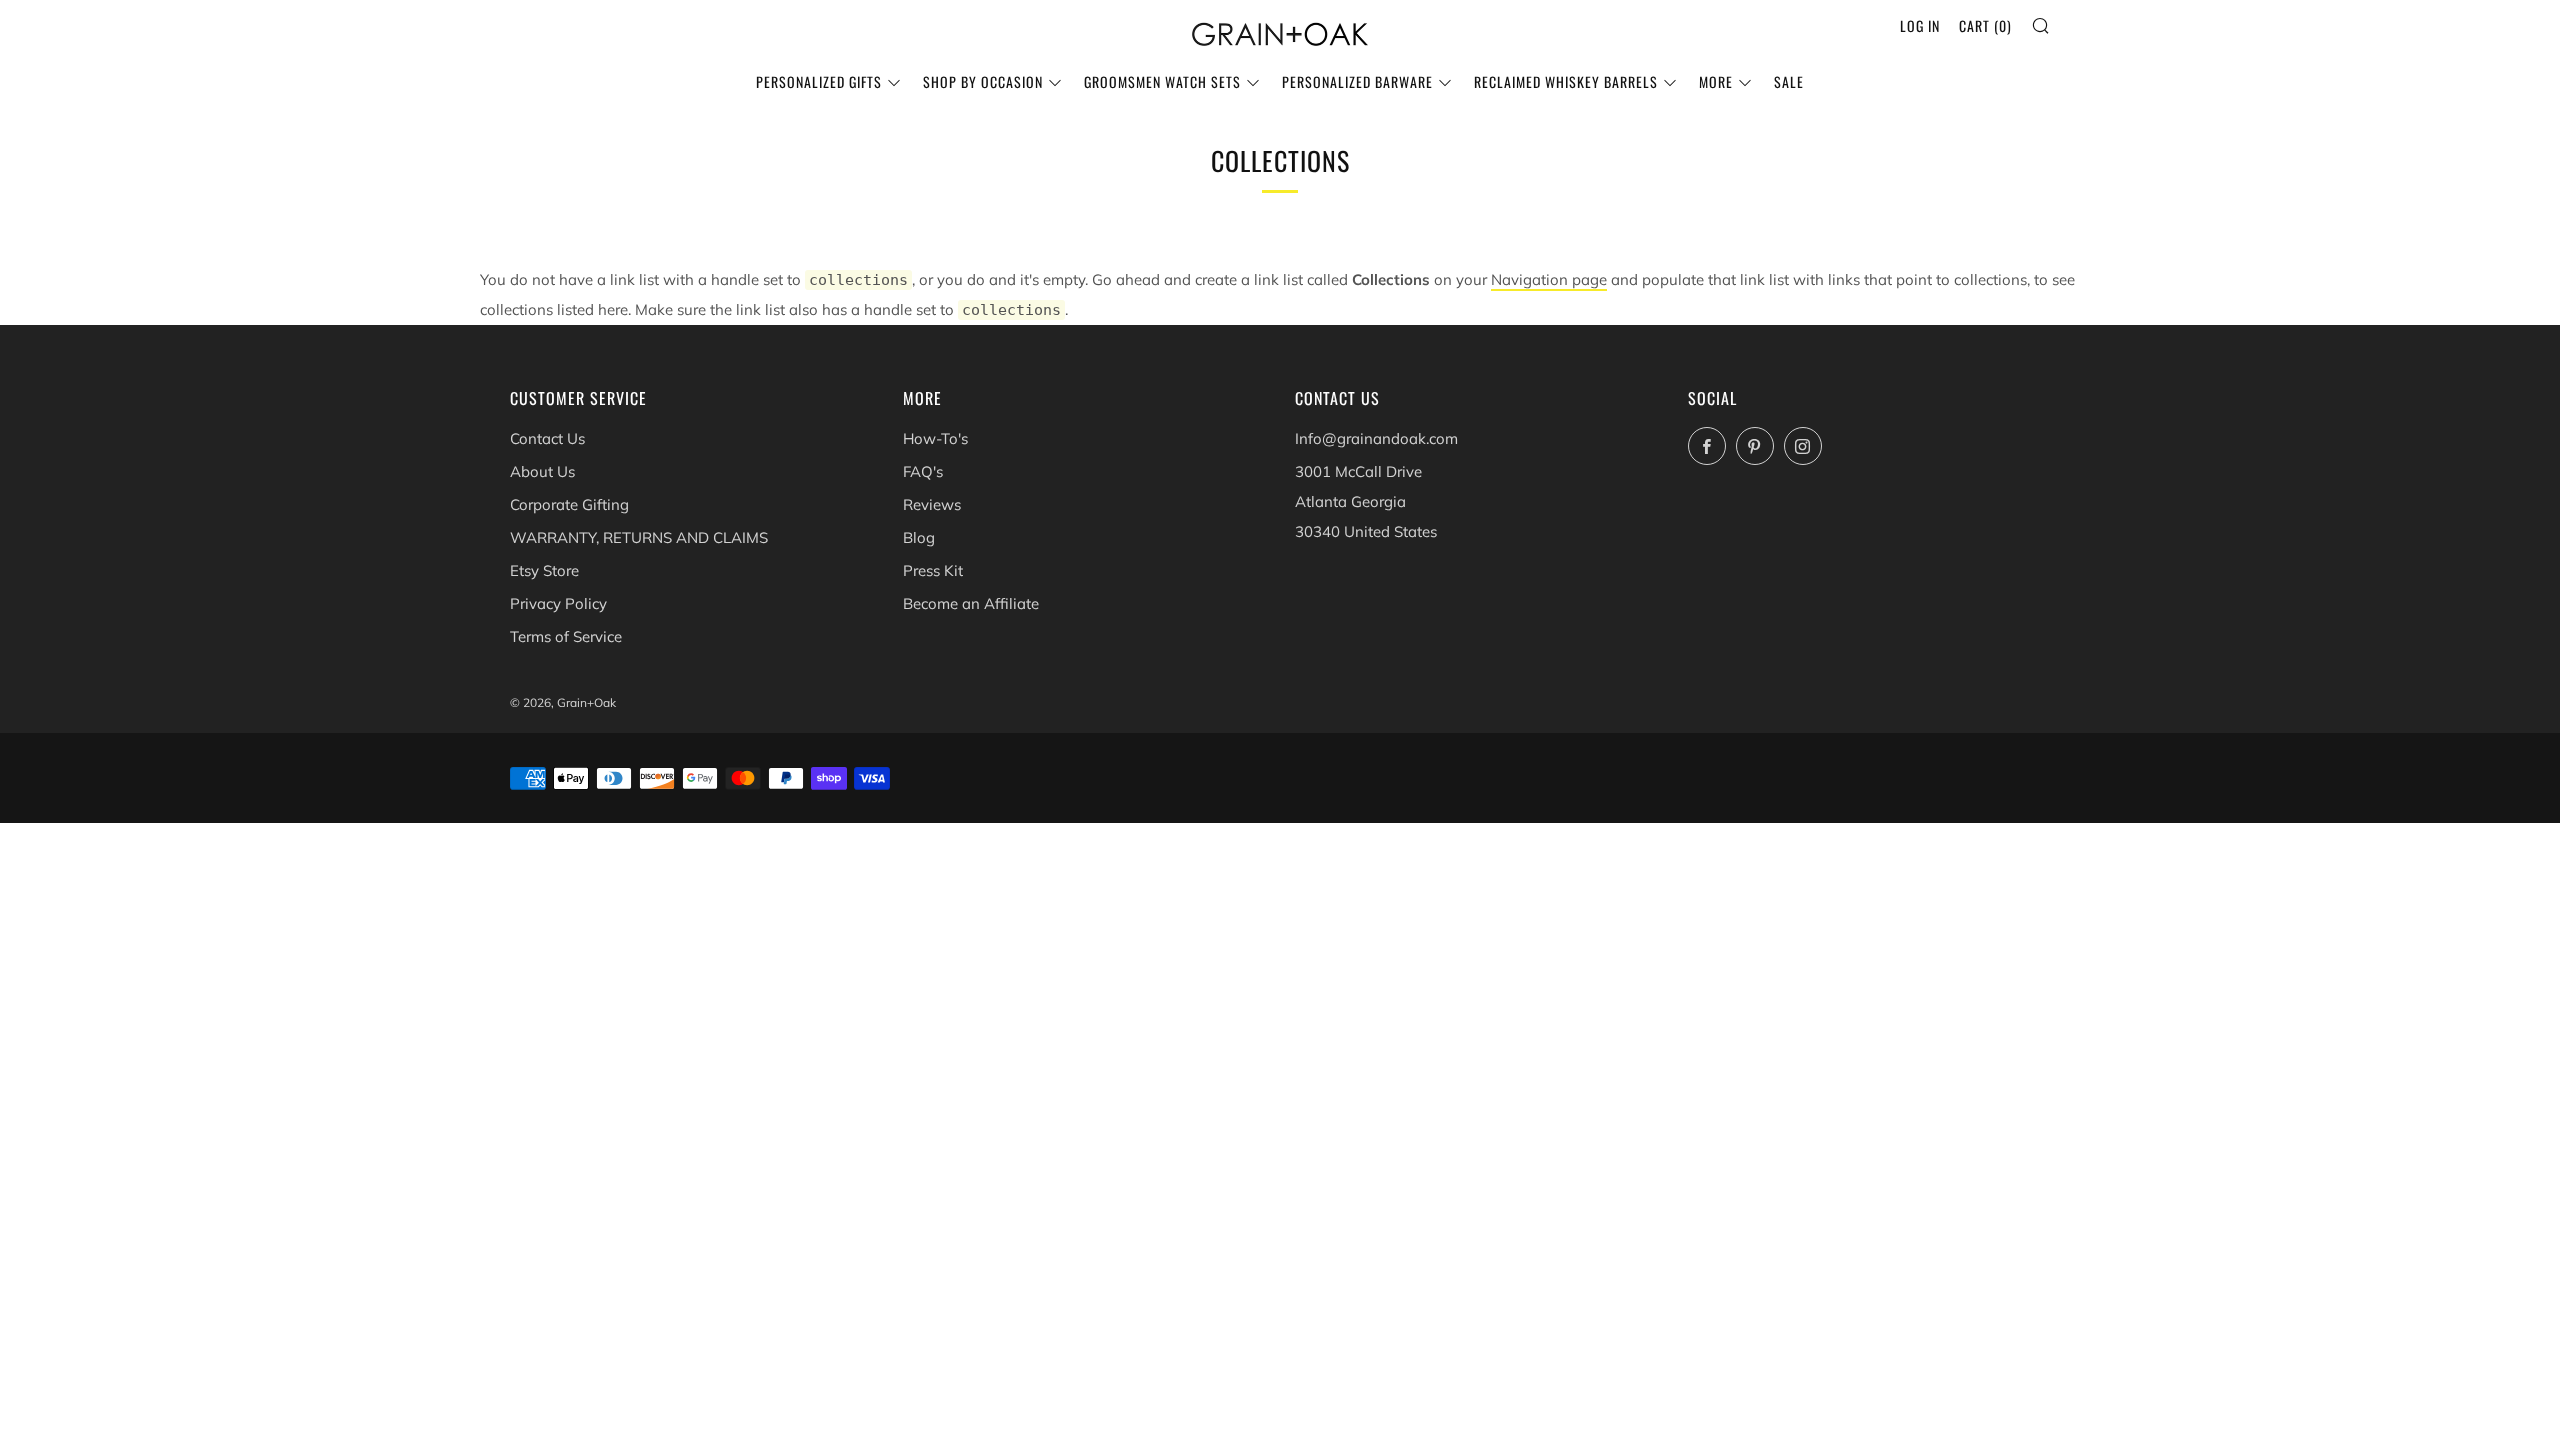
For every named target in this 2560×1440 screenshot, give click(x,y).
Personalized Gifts (819, 81)
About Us (542, 471)
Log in (1920, 25)
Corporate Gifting (569, 504)
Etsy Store (544, 570)
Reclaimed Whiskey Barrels (1566, 81)
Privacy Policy (558, 603)
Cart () (1985, 25)
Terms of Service (566, 636)
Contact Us (547, 438)
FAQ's (923, 471)
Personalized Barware (1357, 81)
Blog (919, 537)
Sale (1789, 81)
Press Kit (933, 570)
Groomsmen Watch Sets (1162, 81)
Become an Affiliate (971, 603)
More (1716, 81)
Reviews (932, 504)
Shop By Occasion (983, 81)
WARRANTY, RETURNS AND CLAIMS (639, 537)
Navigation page (1549, 279)
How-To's (935, 438)
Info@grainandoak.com (1376, 438)
